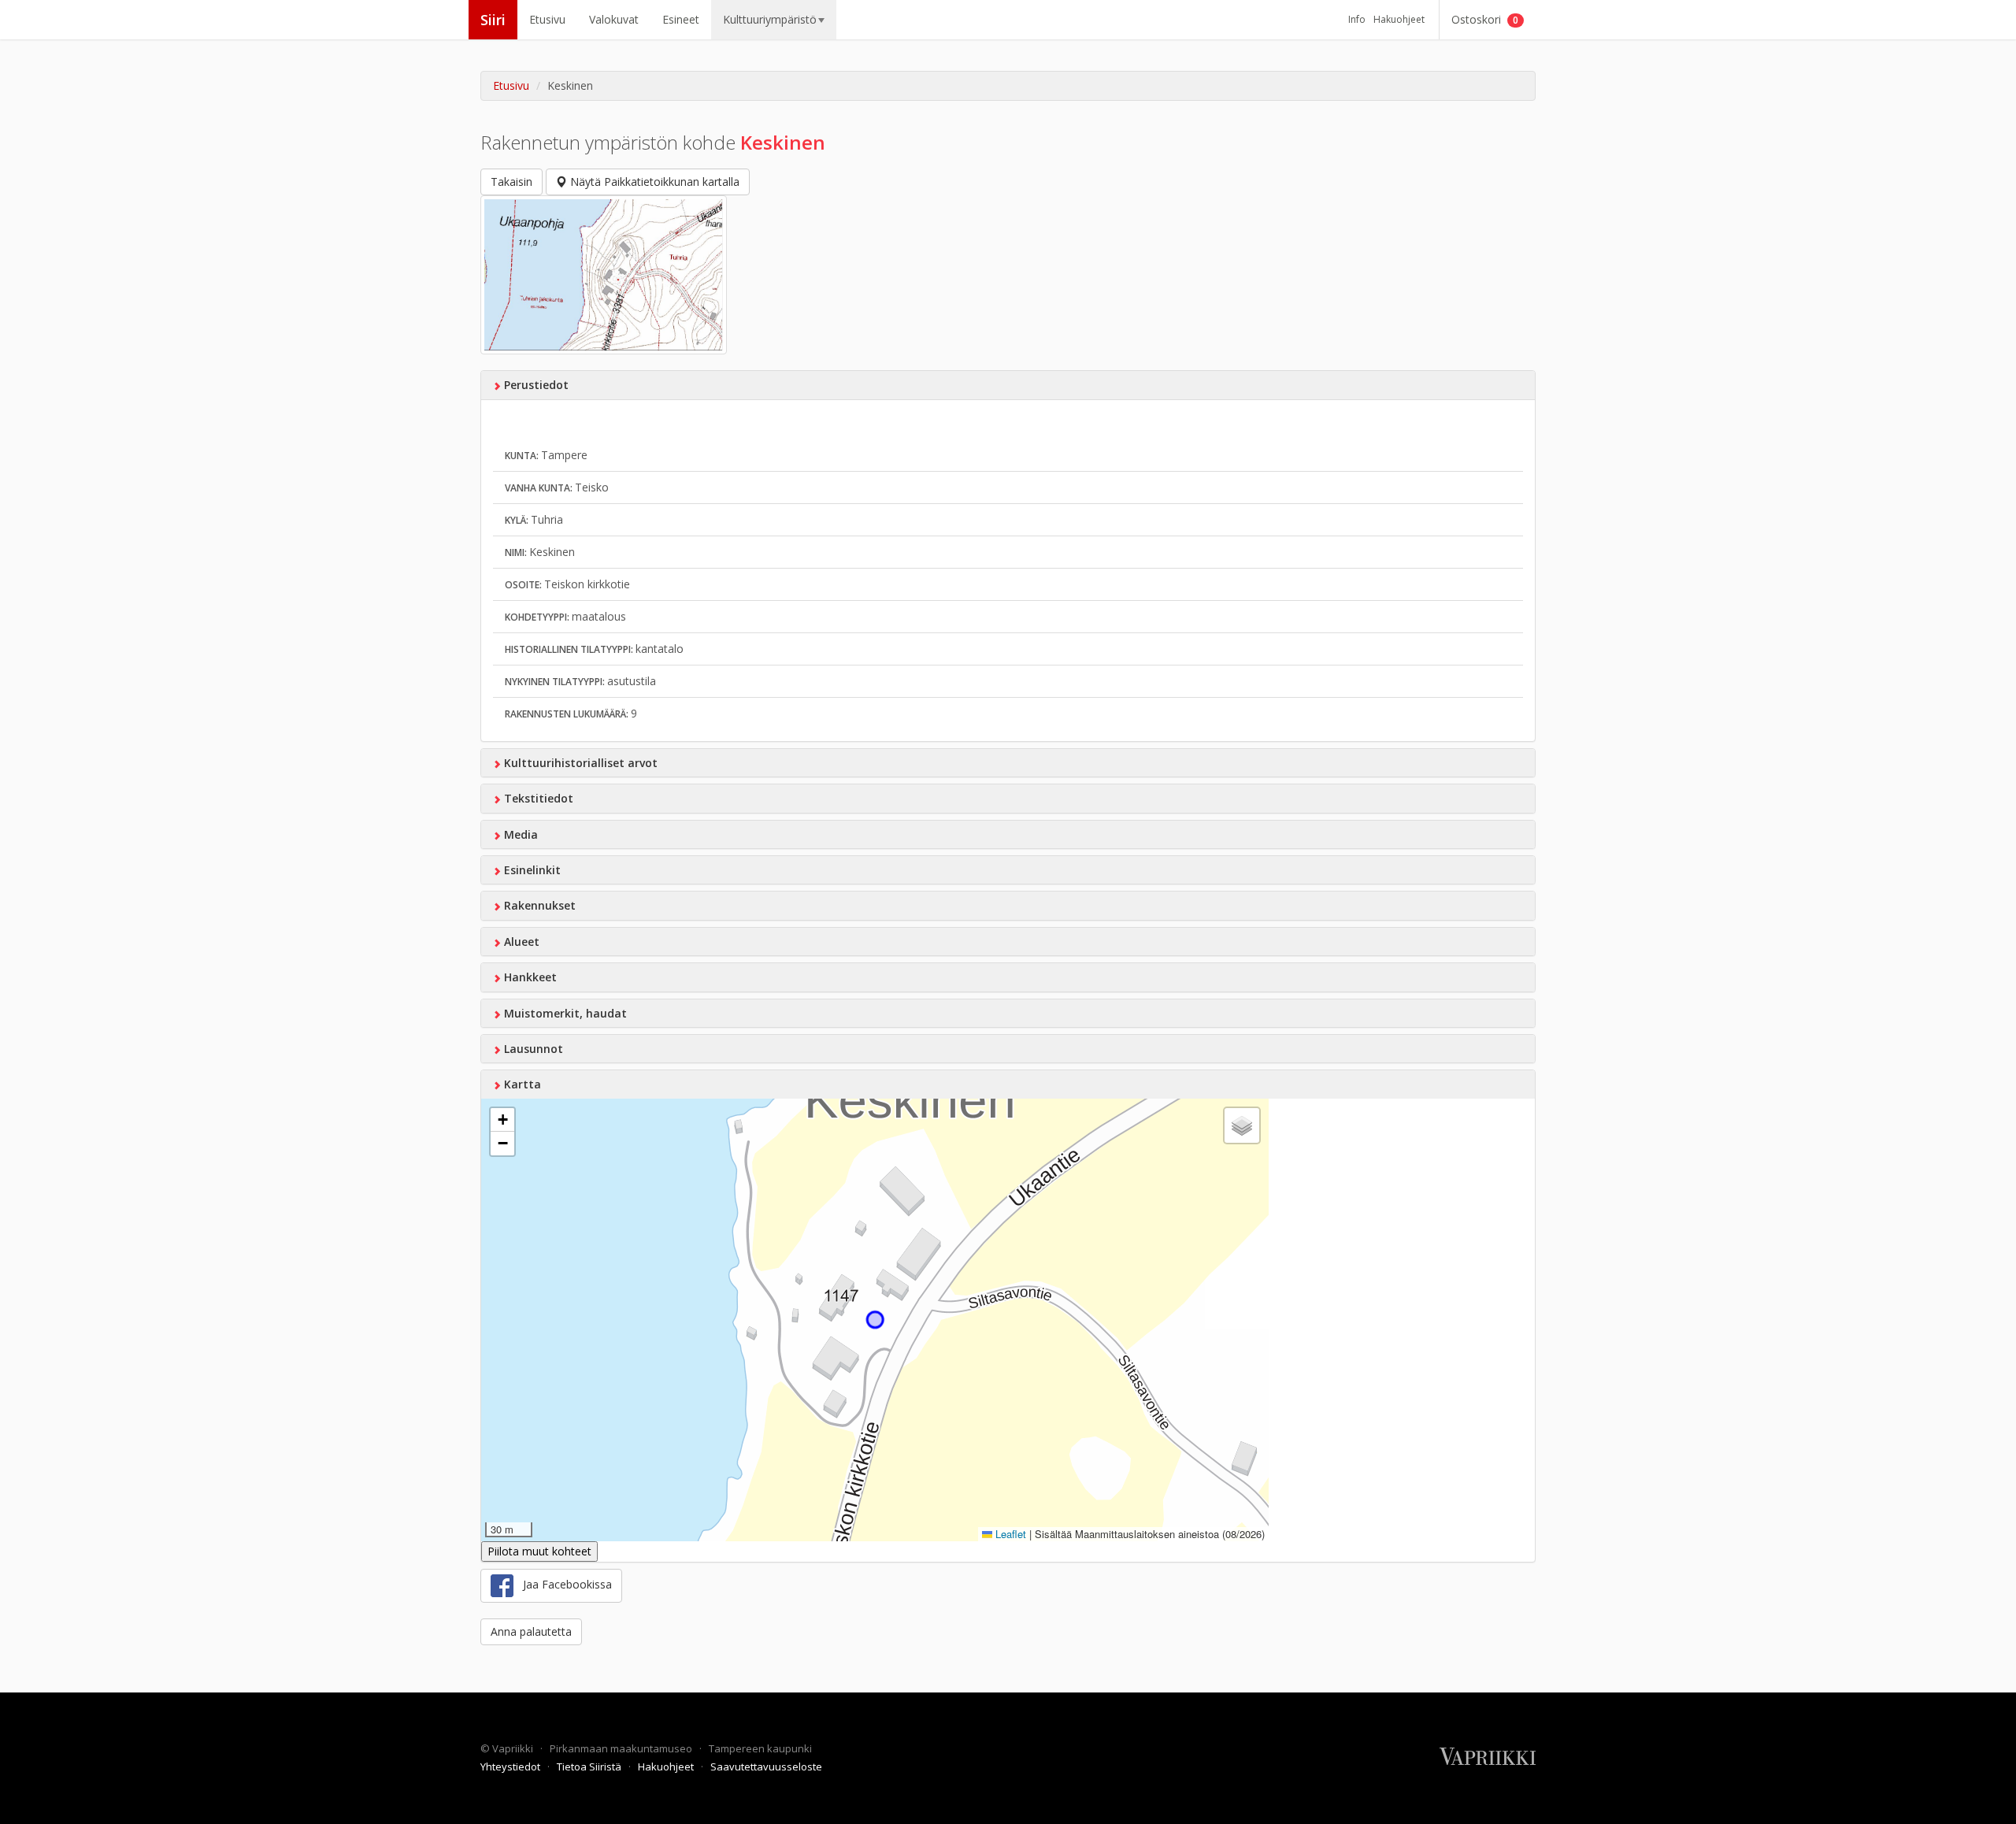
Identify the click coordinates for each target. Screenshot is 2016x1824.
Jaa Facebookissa (563, 1585)
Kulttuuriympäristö (770, 19)
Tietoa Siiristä (590, 1767)
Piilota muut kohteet (539, 1551)
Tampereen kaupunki (760, 1748)
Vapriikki (514, 1748)
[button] (502, 1120)
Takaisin (511, 182)
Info (1357, 19)
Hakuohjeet (1399, 19)
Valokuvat (614, 19)
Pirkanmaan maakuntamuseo (622, 1748)
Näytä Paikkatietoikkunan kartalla (653, 182)
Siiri (493, 20)
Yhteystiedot (511, 1767)
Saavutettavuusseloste (766, 1767)
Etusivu (547, 19)
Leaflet (1009, 1534)
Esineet (681, 19)
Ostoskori (1485, 19)
